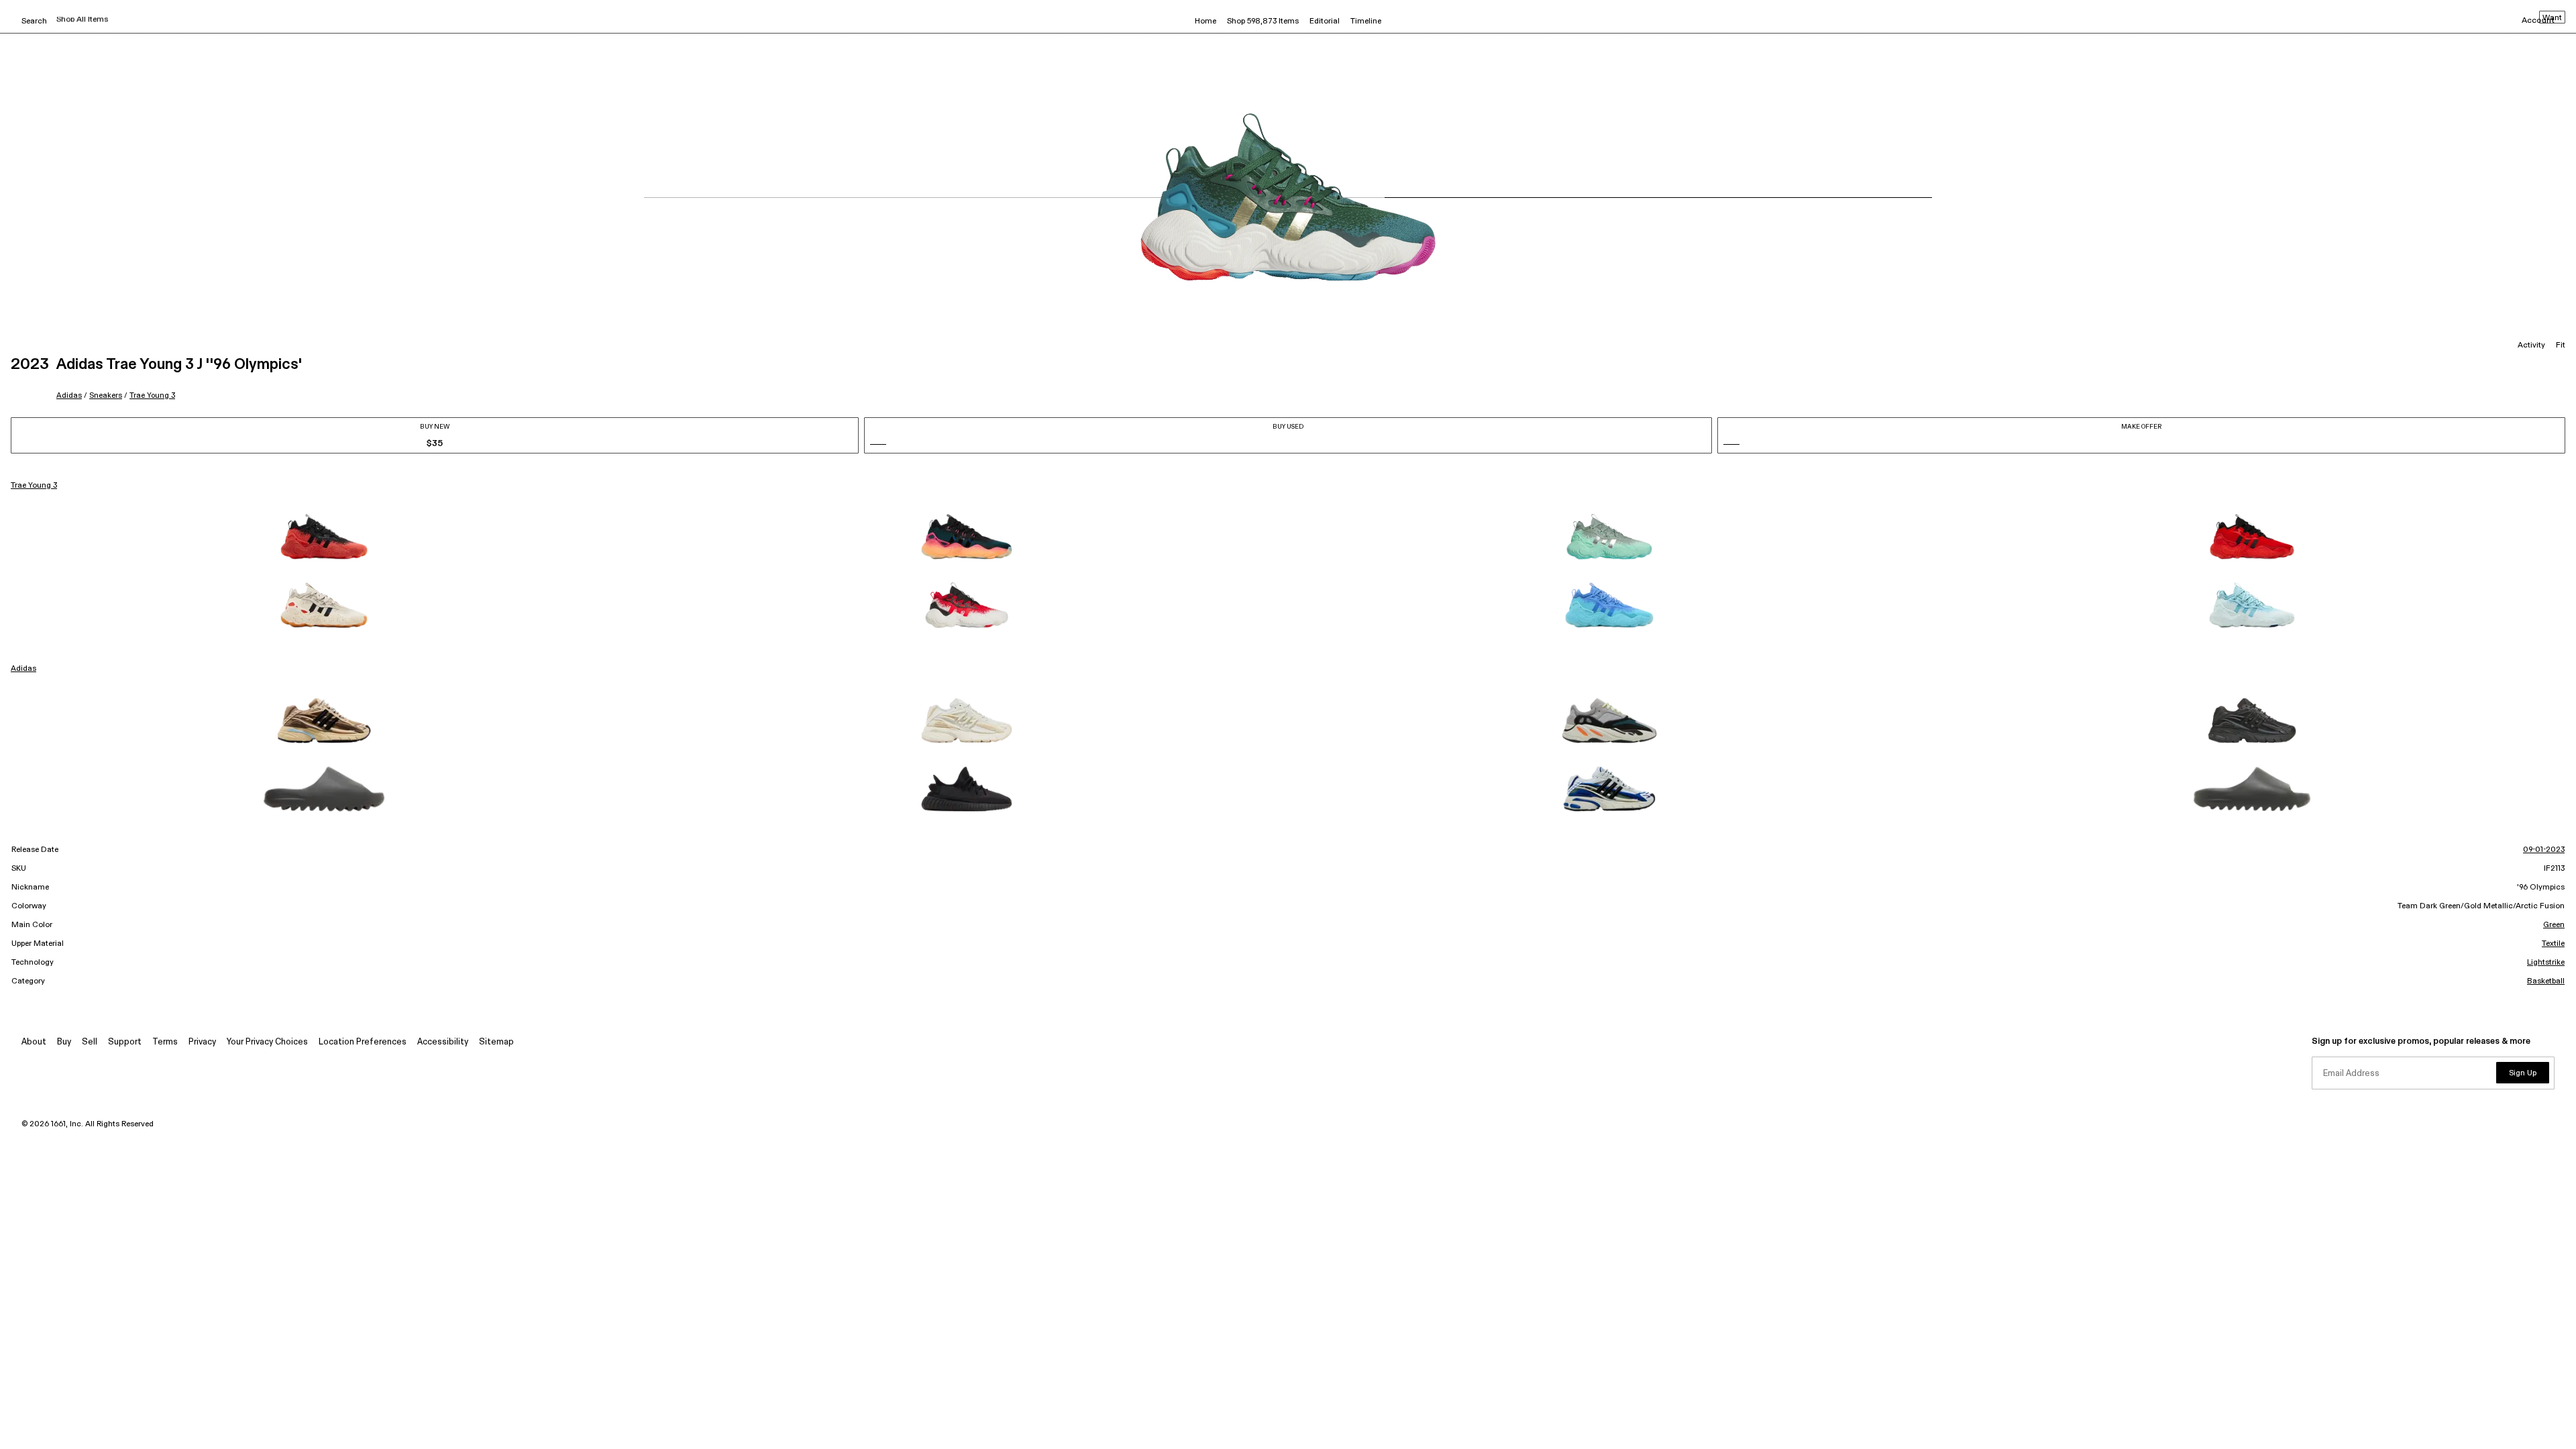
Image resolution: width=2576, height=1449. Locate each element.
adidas (69, 395)
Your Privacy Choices (267, 1042)
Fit (2561, 345)
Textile (2553, 944)
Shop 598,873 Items (1263, 21)
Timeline (1366, 21)
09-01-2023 (2544, 850)
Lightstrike (2546, 963)
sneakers (106, 395)
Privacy (202, 1042)
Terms (165, 1042)
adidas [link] (23, 669)
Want (2552, 18)
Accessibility (443, 1042)
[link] (324, 537)
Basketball (2546, 981)
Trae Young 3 (152, 395)
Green (2554, 925)
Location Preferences (363, 1042)
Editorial (1325, 21)
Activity (2531, 345)
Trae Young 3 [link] (34, 486)
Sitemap (496, 1042)
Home (1205, 21)
